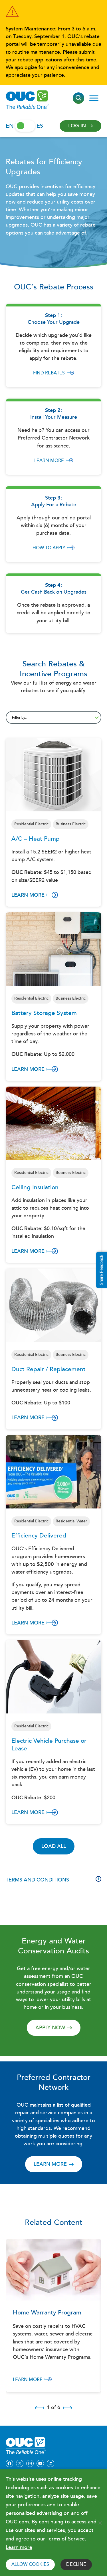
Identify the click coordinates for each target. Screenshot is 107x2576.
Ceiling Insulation (35, 1188)
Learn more (49, 461)
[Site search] (78, 98)
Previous (39, 2408)
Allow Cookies (30, 2564)
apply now (50, 2028)
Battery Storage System (44, 1013)
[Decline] (100, 2523)
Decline (76, 2564)
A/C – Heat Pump (36, 839)
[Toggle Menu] (94, 98)
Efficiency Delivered (39, 1536)
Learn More (28, 895)
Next (68, 2408)
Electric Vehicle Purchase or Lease (49, 1745)
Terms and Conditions (37, 1880)
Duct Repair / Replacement (49, 1370)
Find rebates (49, 373)
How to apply (49, 548)
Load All (54, 1846)
